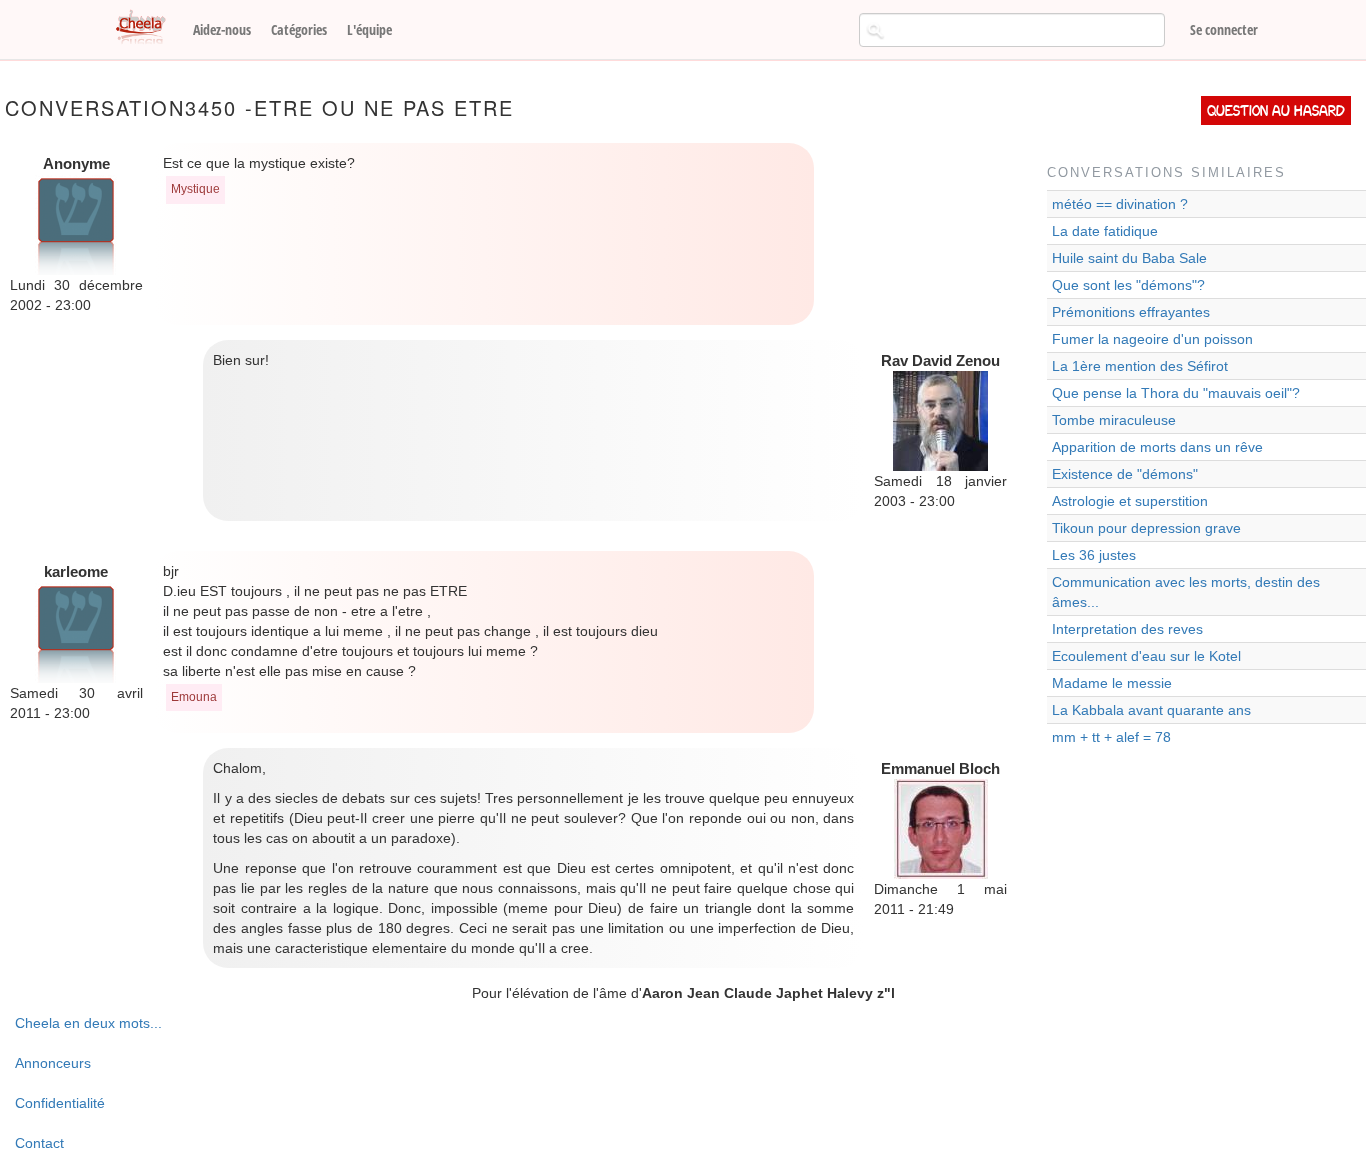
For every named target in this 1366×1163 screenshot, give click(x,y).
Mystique (195, 189)
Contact (39, 1143)
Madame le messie (1112, 683)
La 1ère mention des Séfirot (1140, 366)
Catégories (299, 29)
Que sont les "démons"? (1128, 285)
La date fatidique (1105, 231)
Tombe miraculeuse (1114, 420)
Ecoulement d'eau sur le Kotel (1146, 656)
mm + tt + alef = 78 (1111, 737)
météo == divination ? (1120, 204)
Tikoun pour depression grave (1146, 528)
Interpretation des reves (1127, 629)
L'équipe (369, 29)
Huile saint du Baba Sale (1129, 258)
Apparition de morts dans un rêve (1157, 447)
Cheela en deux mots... (88, 1023)
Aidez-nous (222, 29)
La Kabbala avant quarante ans (1151, 710)
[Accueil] (148, 28)
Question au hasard (1276, 110)
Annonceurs (53, 1063)
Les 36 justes (1094, 555)
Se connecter (1224, 29)
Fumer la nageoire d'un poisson (1152, 339)
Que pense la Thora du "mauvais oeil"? (1176, 393)
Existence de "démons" (1125, 474)
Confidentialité (60, 1103)
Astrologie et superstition (1130, 501)
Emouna (194, 697)
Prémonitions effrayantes (1131, 312)
